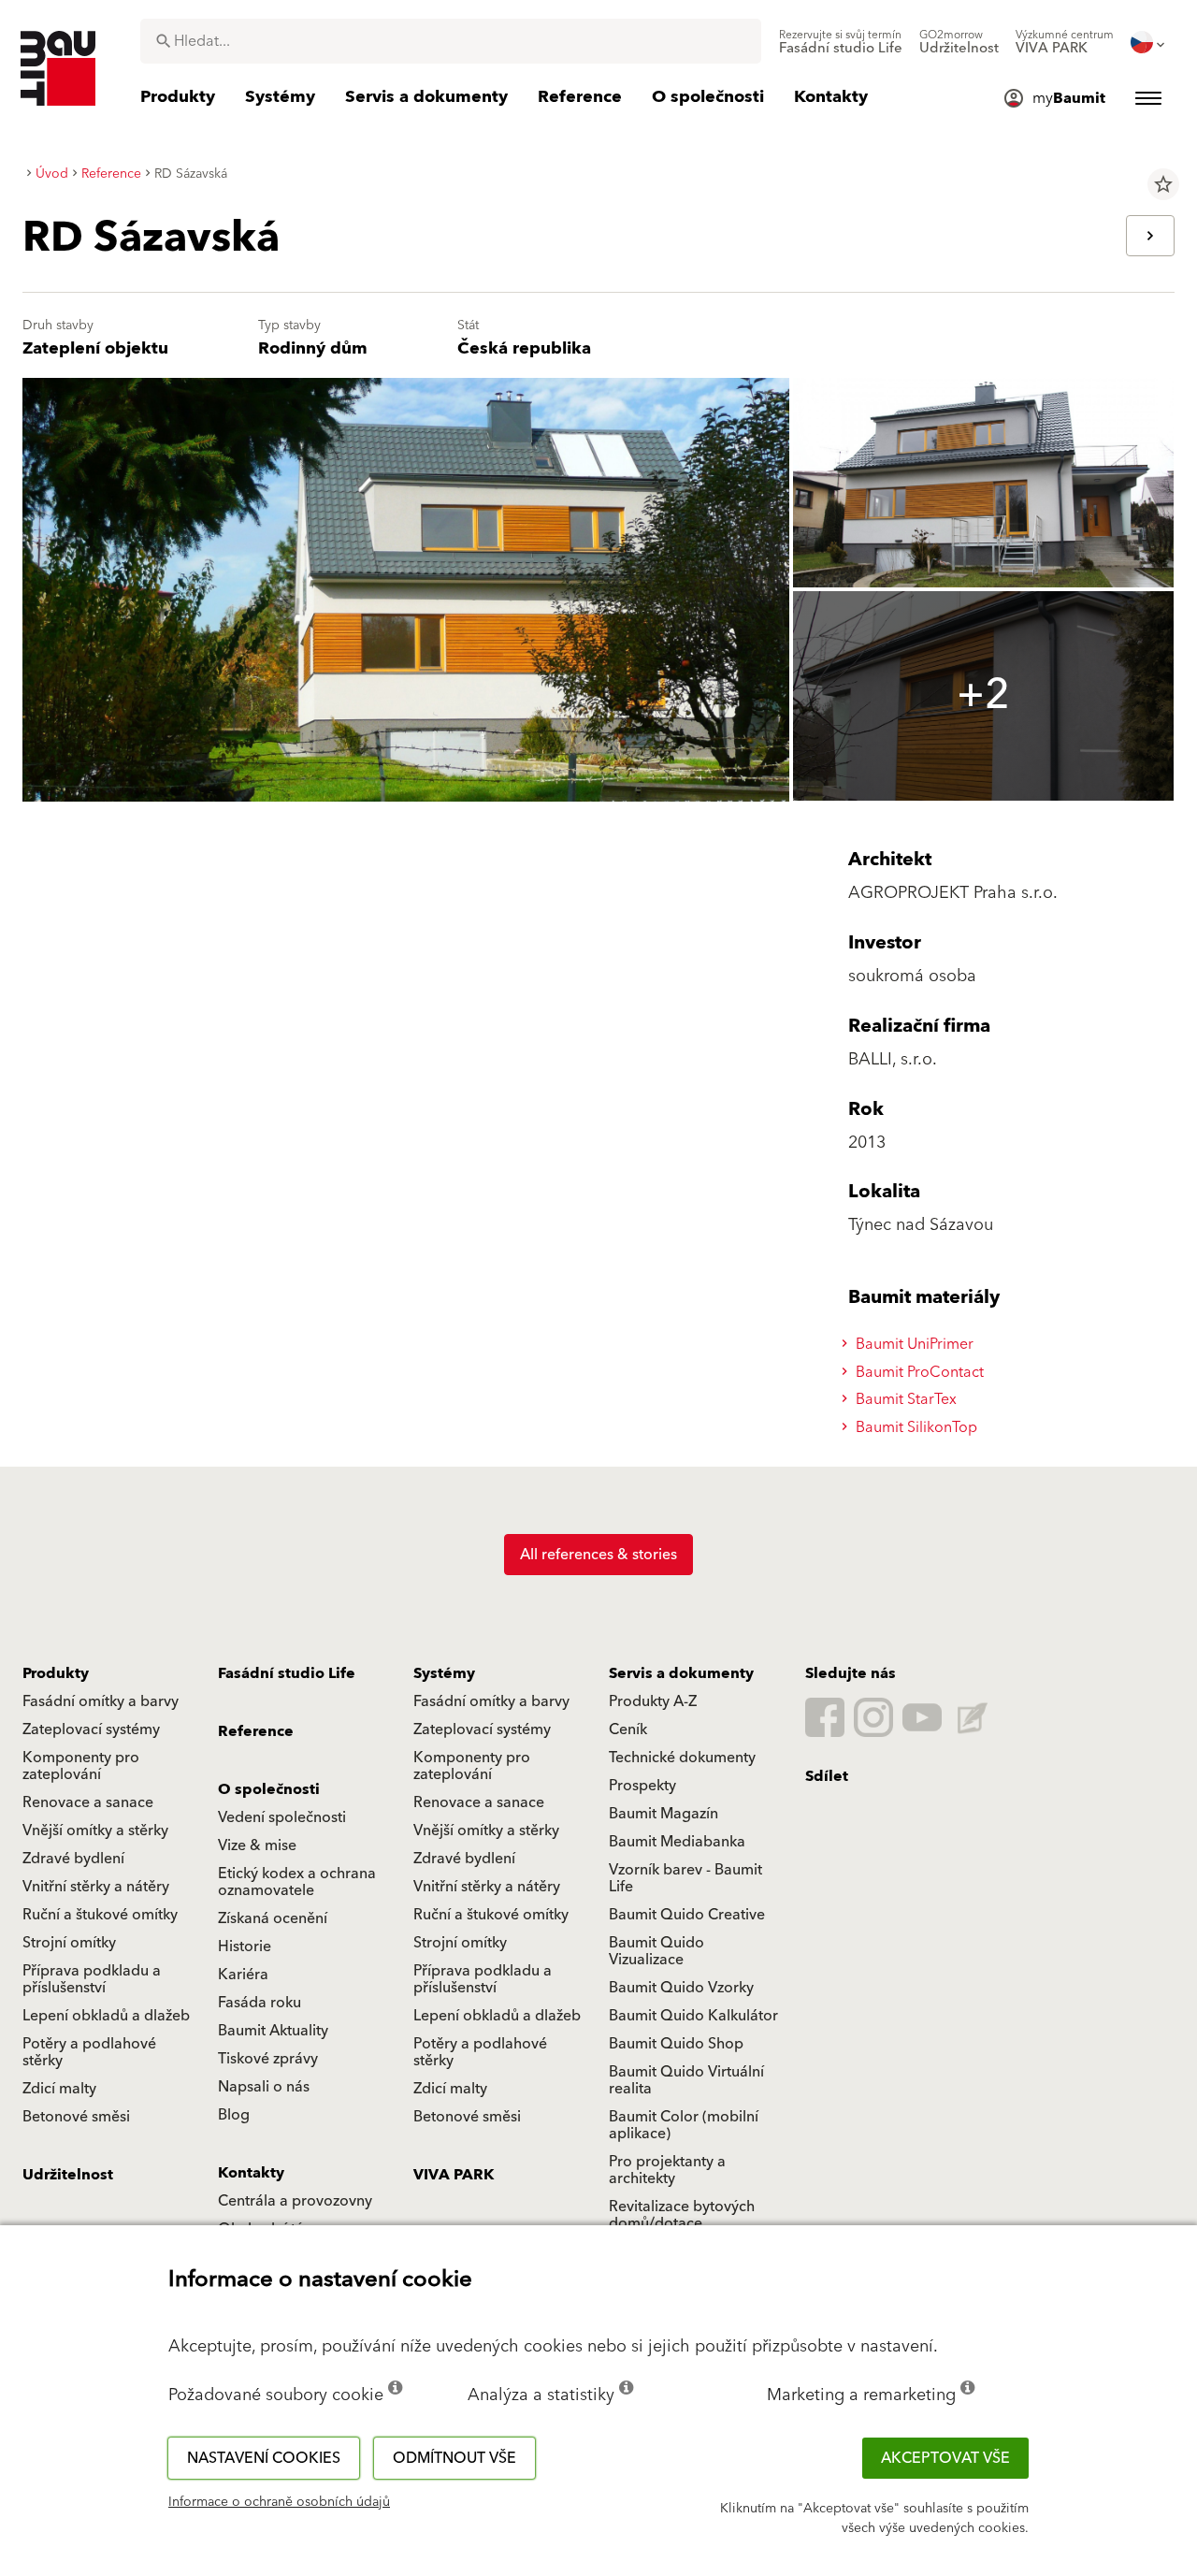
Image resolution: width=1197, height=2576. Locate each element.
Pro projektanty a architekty (667, 2170)
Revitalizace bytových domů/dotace (682, 2215)
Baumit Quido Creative (687, 1915)
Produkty (56, 1673)
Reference (256, 1731)
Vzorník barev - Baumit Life (685, 1878)
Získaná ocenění (273, 1918)
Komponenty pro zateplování (81, 1766)
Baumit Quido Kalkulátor (693, 2016)
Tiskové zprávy (268, 2059)
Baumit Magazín (663, 1814)
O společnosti (269, 1789)
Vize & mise (257, 1845)
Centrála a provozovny (295, 2201)
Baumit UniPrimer (913, 1344)
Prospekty (642, 1786)
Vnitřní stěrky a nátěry (96, 1887)
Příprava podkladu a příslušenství (92, 1979)
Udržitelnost (68, 2175)
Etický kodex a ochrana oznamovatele (297, 1882)
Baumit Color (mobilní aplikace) (684, 2125)
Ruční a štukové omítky (100, 1915)
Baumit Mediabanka (677, 1842)
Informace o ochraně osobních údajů (279, 2502)
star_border (1163, 184)
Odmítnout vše (454, 2458)
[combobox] (451, 41)
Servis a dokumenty (681, 1673)
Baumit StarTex (904, 1399)
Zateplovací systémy (91, 1729)
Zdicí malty (59, 2089)
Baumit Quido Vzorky (681, 1988)
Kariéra (243, 1975)
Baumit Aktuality (273, 2031)
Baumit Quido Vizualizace (656, 1951)
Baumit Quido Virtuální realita (686, 2080)
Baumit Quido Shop (676, 2044)
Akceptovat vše (945, 2458)
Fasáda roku (260, 2003)
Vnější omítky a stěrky (95, 1831)
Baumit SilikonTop (915, 1427)
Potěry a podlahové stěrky (89, 2052)
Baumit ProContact (918, 1372)
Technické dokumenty (682, 1758)
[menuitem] (841, 42)
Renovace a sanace (88, 1802)
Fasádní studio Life (287, 1673)
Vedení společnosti (282, 1817)
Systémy (444, 1673)
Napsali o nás (264, 2087)
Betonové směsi (76, 2117)
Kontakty (251, 2173)
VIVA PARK (454, 2175)
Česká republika (524, 348)
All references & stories (598, 1555)
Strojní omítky (69, 1943)
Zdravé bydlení (73, 1859)
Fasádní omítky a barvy (101, 1701)
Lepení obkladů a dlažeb (106, 2016)
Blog (234, 2115)
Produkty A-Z (653, 1701)
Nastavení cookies (264, 2458)
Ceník (628, 1729)
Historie (245, 1946)
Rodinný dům (313, 348)
